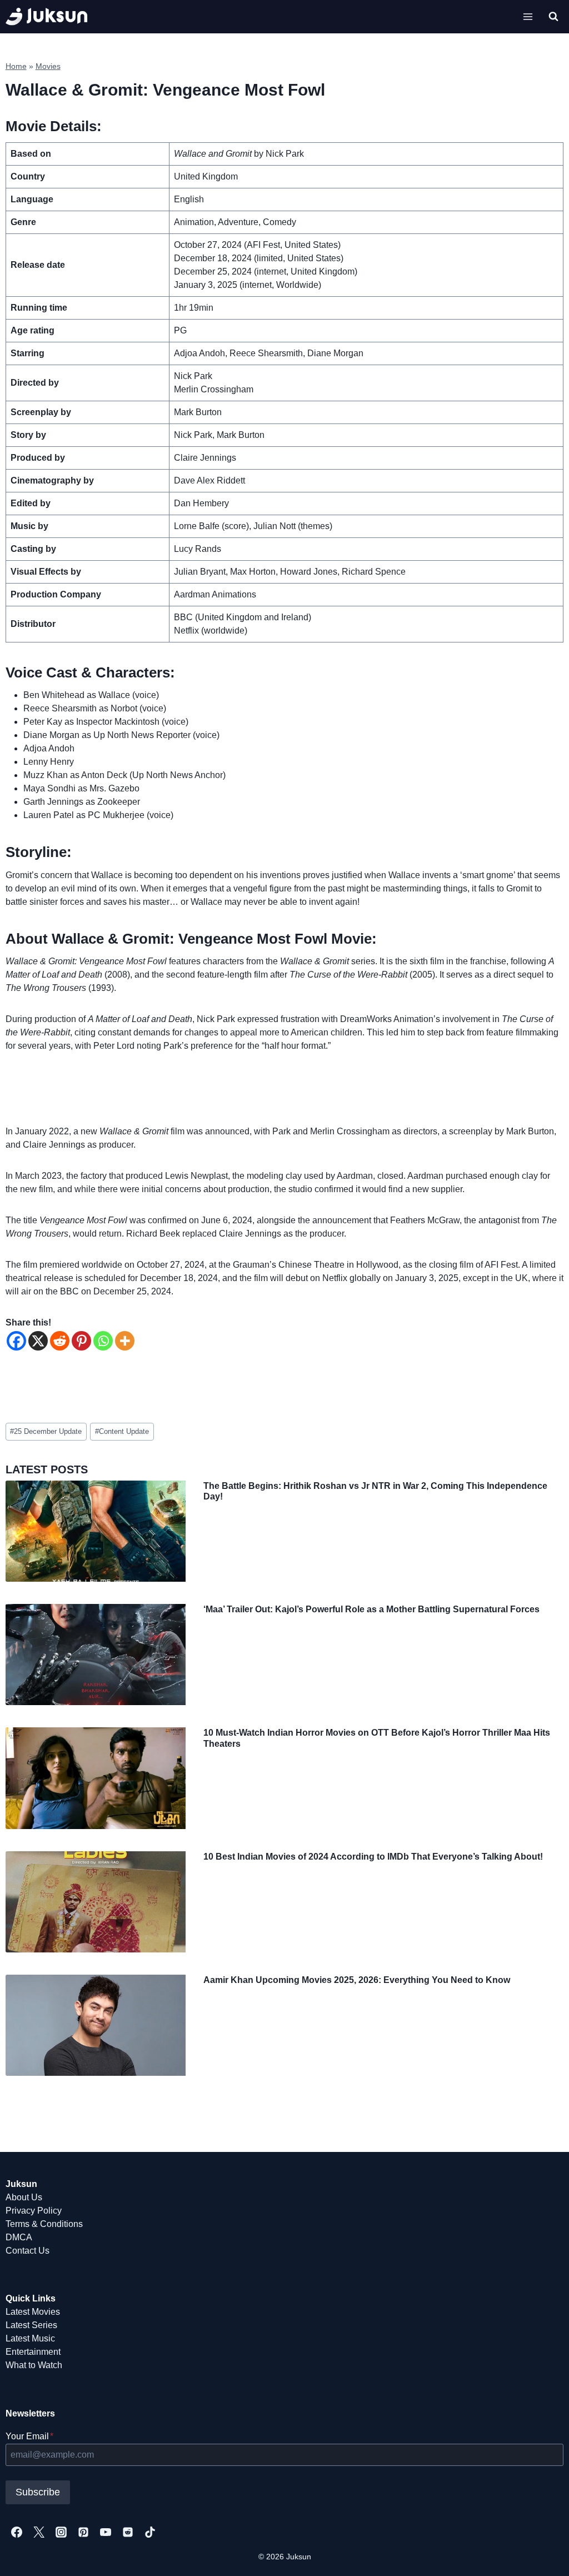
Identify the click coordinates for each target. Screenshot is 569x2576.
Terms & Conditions (44, 2224)
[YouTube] (106, 2532)
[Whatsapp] (103, 1341)
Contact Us (28, 2251)
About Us (24, 2197)
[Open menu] (528, 16)
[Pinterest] (81, 1341)
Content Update (122, 1431)
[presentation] (96, 1531)
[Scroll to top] (543, 2555)
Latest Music (30, 2338)
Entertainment (33, 2352)
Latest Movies (33, 2312)
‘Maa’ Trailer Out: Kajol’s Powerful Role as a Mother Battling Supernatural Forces (371, 1609)
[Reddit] (60, 1341)
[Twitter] (39, 2532)
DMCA (19, 2237)
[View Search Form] (553, 17)
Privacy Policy (34, 2211)
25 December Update (46, 1431)
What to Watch (34, 2365)
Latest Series (31, 2325)
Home (16, 66)
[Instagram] (61, 2532)
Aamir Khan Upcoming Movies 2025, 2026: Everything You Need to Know (357, 1980)
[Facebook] (16, 1341)
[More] (125, 1341)
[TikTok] (150, 2532)
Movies (48, 66)
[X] (38, 1341)
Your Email (29, 2436)
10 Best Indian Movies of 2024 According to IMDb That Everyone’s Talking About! (373, 1857)
